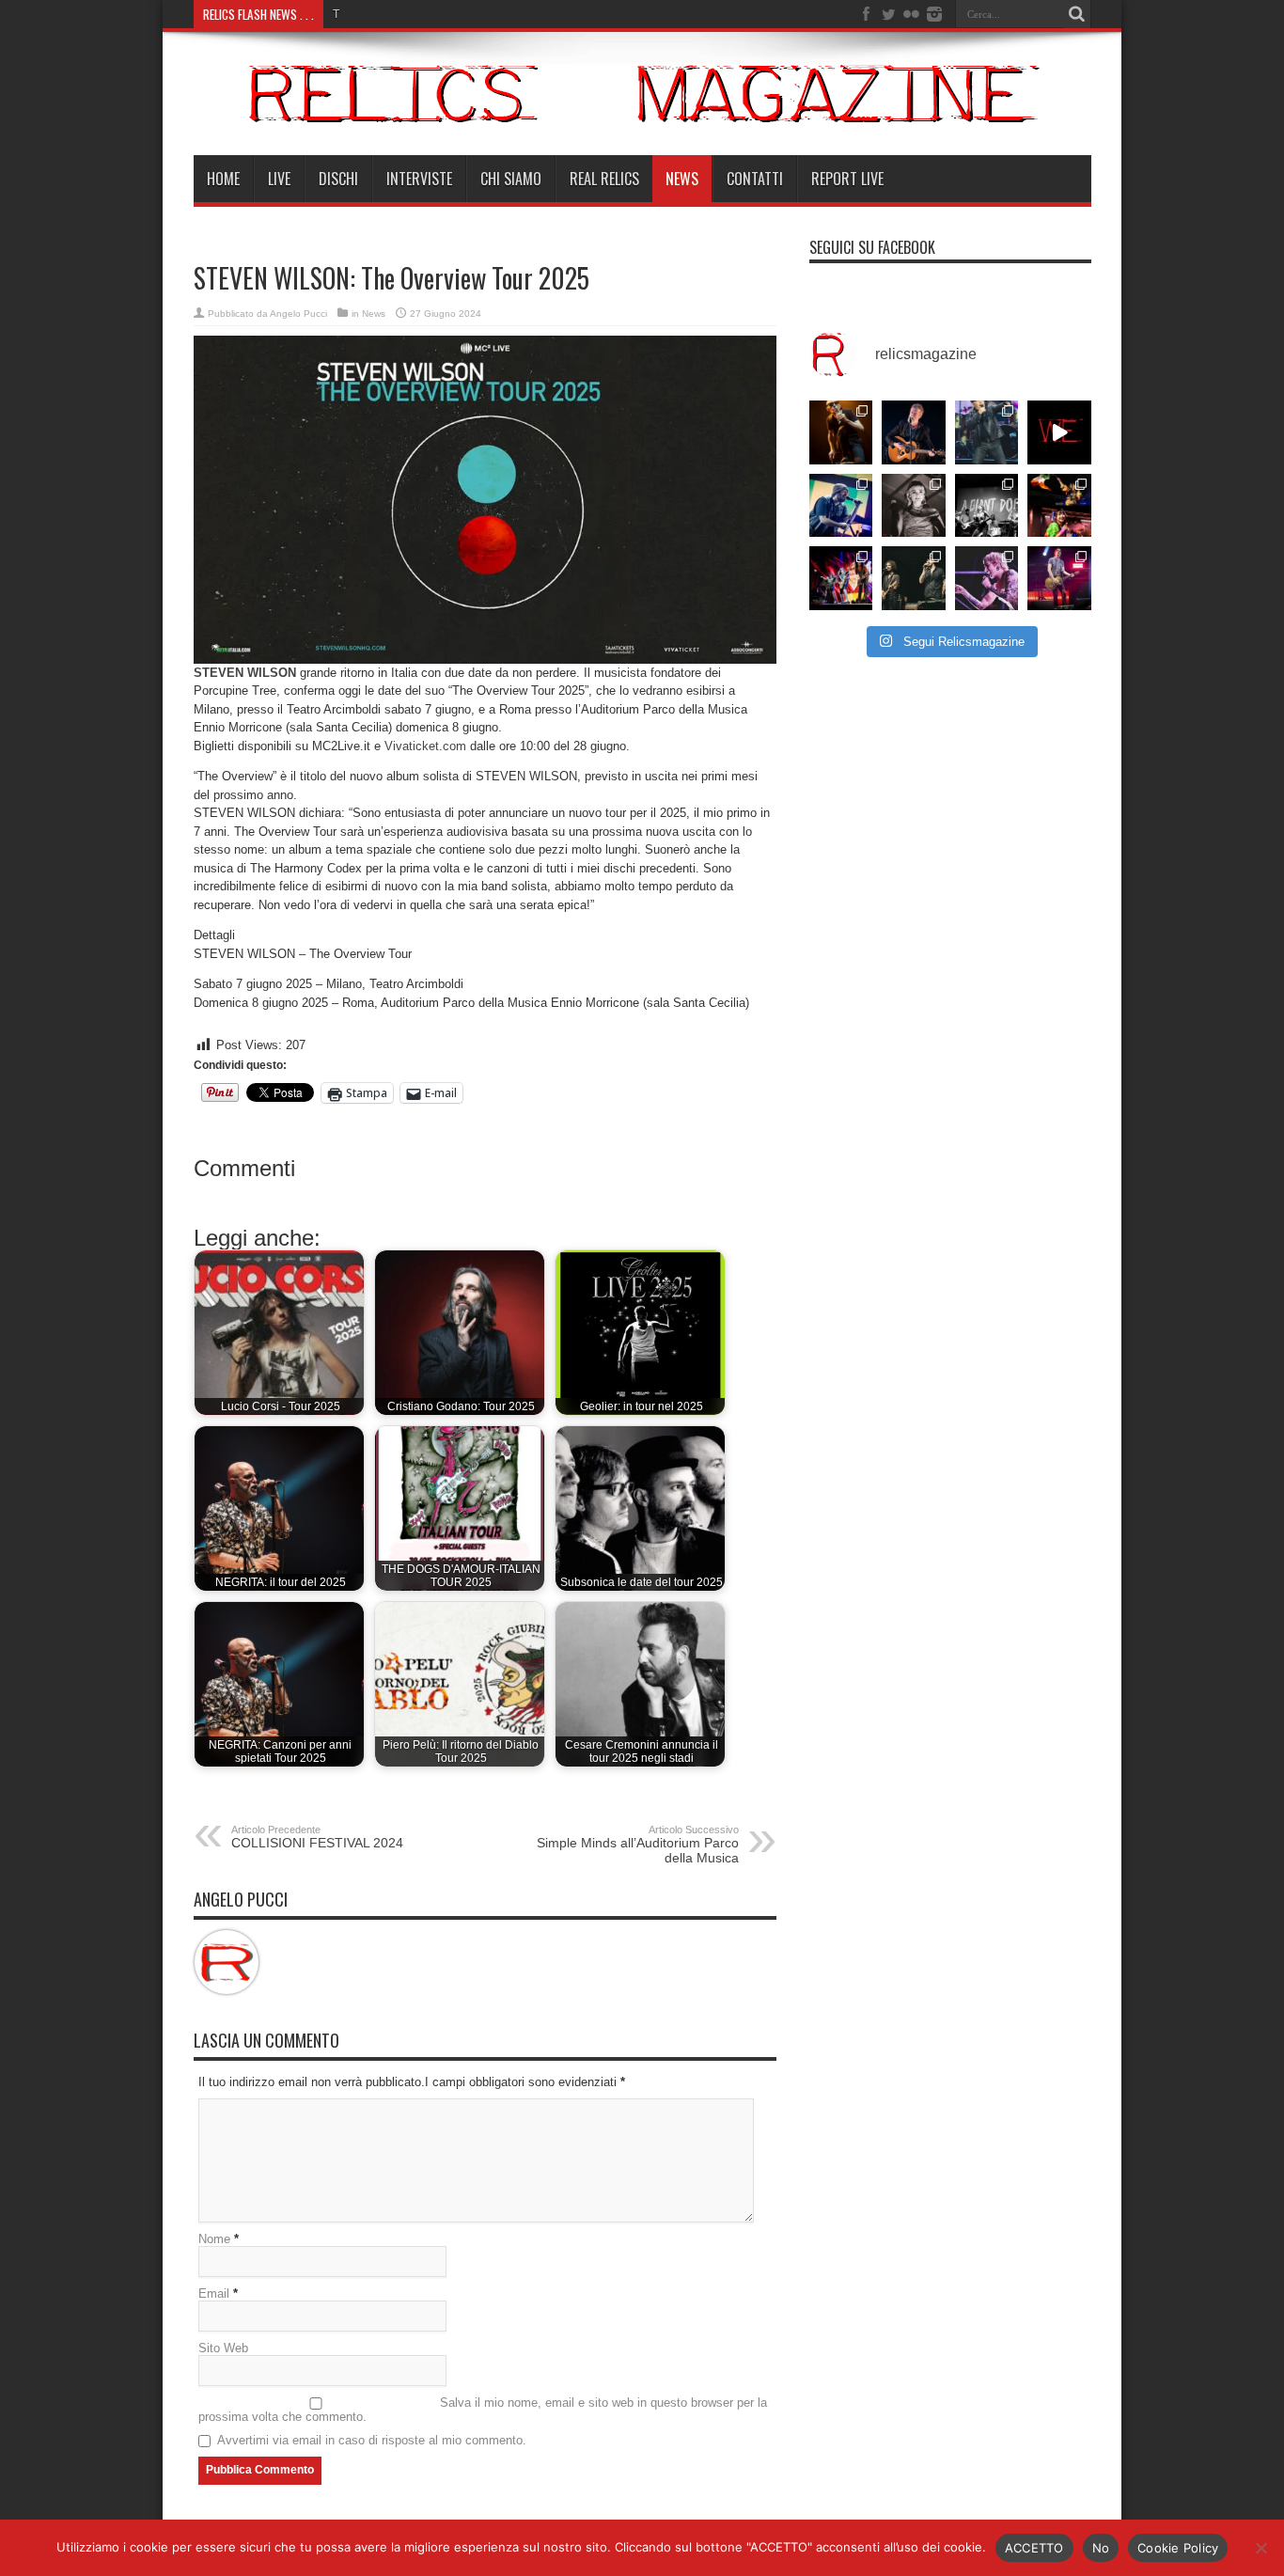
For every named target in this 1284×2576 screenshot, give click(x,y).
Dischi (338, 179)
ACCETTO (1034, 2548)
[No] (1261, 2548)
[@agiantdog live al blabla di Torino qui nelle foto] (987, 506)
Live (279, 179)
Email (214, 2293)
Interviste (419, 179)
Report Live (847, 179)
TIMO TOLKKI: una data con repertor (425, 14)
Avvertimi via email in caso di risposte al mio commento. (372, 2440)
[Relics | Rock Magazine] (642, 108)
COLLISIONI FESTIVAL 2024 (317, 1837)
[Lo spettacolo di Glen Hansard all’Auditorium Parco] (914, 432)
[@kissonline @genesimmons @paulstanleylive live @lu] (841, 578)
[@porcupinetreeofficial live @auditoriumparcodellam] (1059, 578)
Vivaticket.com (425, 746)
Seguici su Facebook (872, 247)
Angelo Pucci (298, 314)
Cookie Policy (1178, 2548)
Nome (214, 2239)
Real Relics (604, 179)
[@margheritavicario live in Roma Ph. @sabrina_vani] (914, 506)
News (682, 179)
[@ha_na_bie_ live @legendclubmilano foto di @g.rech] (1059, 506)
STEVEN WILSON (245, 673)
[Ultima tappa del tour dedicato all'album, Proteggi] (841, 432)
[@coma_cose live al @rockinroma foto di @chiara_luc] (987, 578)
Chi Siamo (511, 179)
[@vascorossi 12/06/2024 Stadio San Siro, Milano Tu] (987, 432)
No (1101, 2548)
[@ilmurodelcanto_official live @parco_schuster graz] (914, 578)
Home (223, 179)
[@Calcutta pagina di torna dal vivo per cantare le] (841, 506)
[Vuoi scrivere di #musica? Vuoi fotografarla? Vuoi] (1059, 432)
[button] (485, 500)
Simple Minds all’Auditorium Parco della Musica (638, 1845)
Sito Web (223, 2348)
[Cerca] (1077, 14)
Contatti (755, 179)
